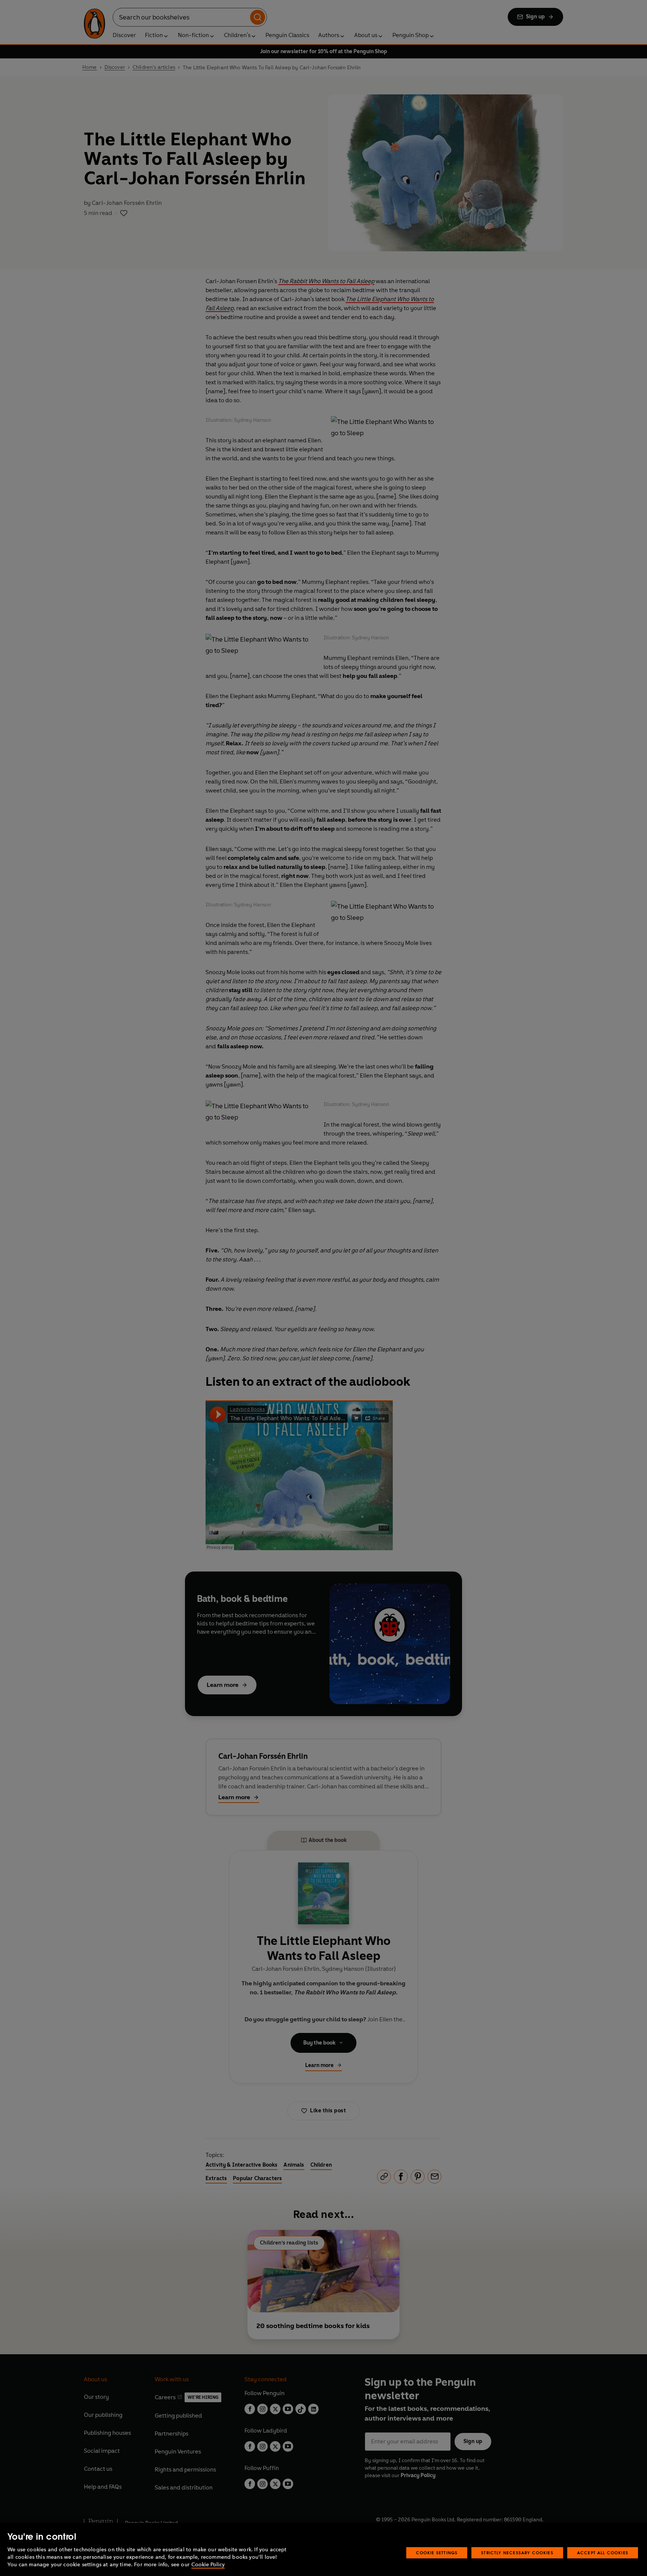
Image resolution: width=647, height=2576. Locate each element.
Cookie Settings (437, 2553)
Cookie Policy (208, 2565)
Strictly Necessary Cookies (517, 2553)
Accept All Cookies (603, 2553)
